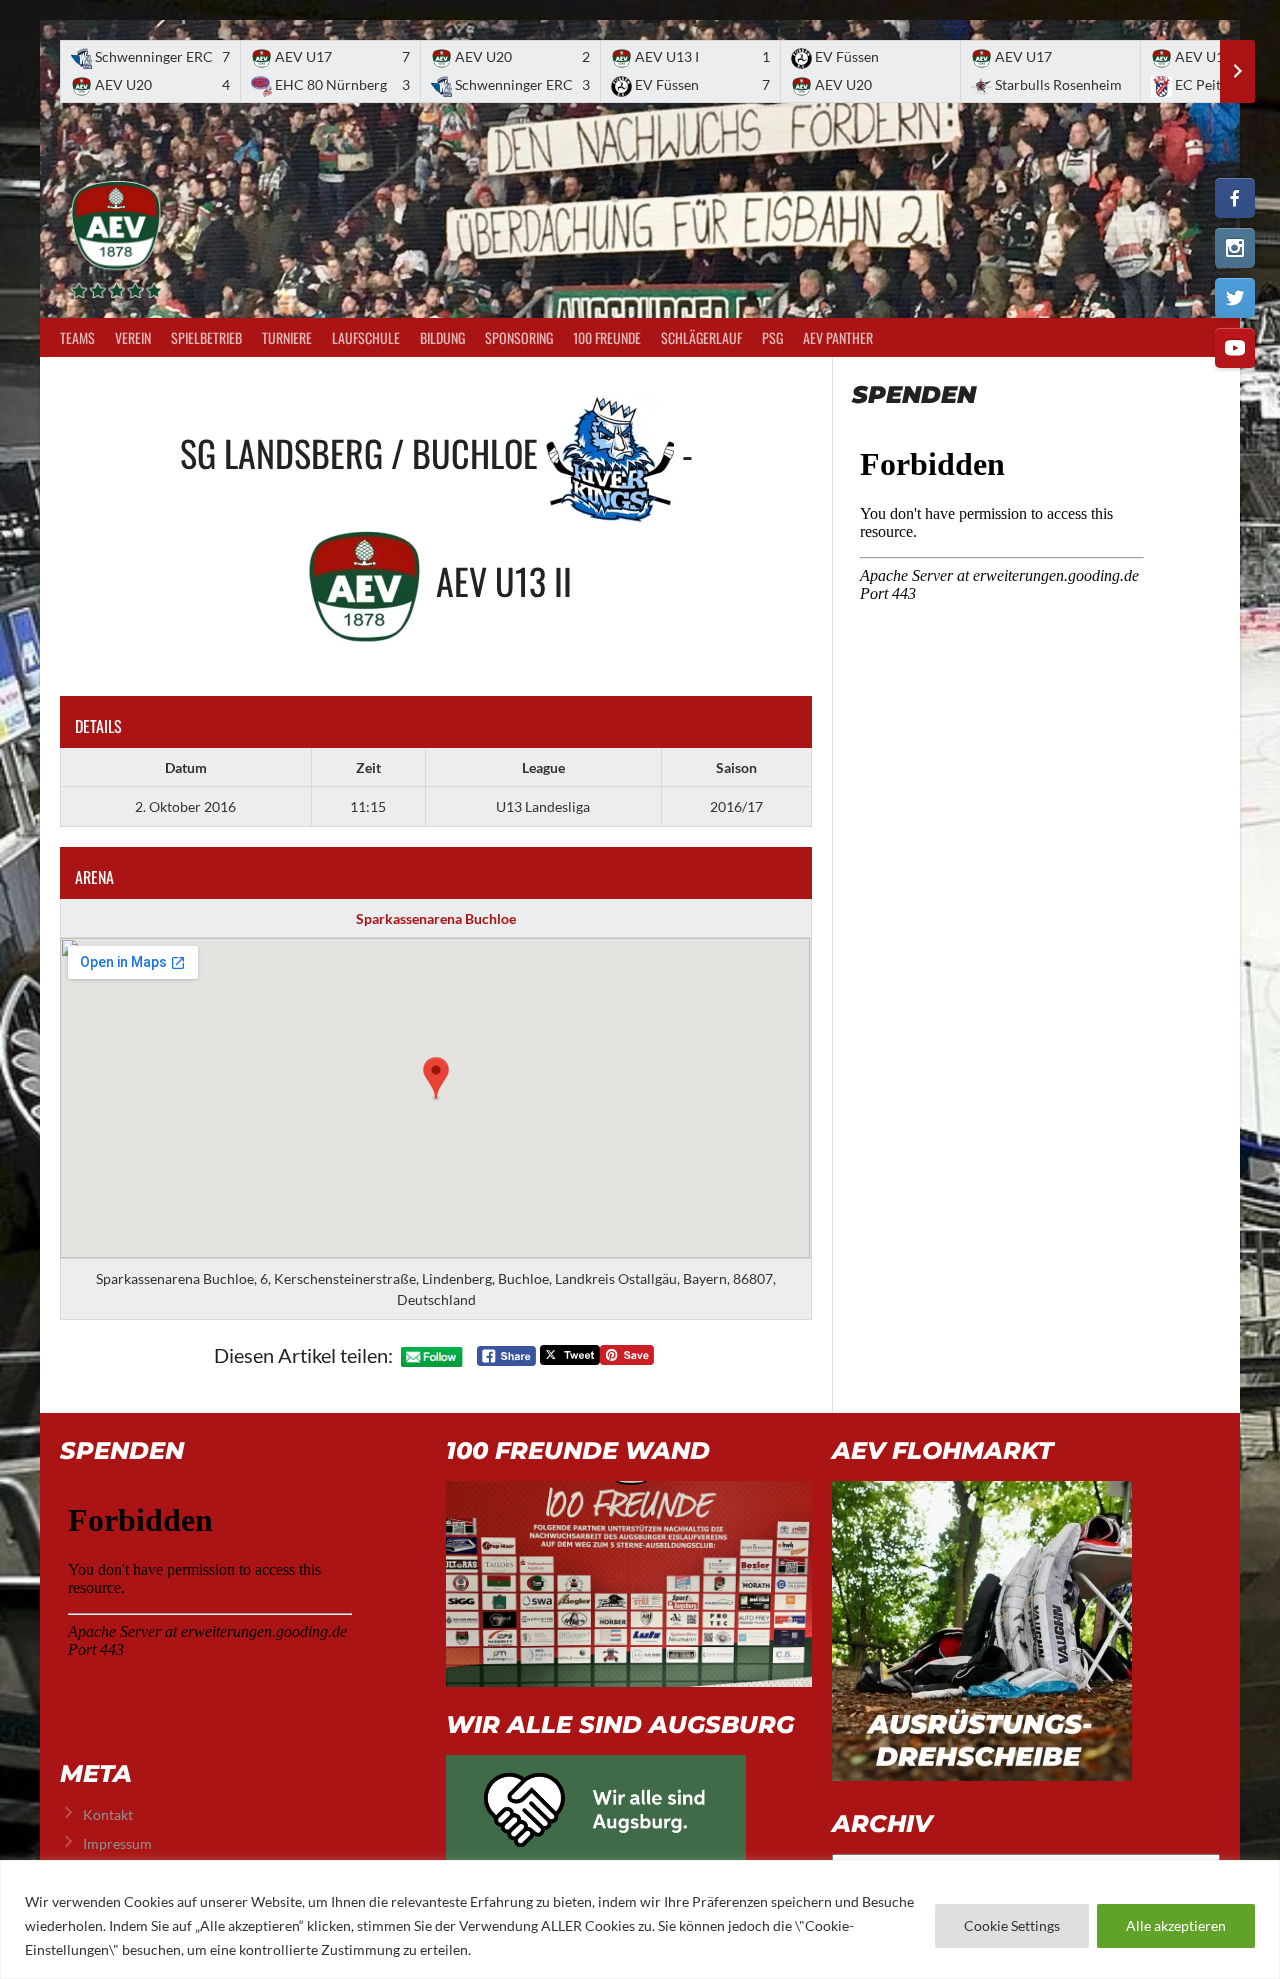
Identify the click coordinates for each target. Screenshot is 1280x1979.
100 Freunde (607, 337)
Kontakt (108, 1814)
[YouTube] (1235, 348)
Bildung (442, 337)
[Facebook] (1235, 198)
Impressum (117, 1843)
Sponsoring (519, 337)
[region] (640, 1919)
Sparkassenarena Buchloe (436, 918)
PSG (772, 337)
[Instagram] (1235, 248)
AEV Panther (838, 337)
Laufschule (366, 337)
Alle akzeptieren (1176, 1925)
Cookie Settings (1012, 1925)
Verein (133, 337)
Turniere (287, 337)
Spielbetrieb (206, 337)
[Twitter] (1235, 298)
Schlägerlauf (701, 337)
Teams (77, 337)
